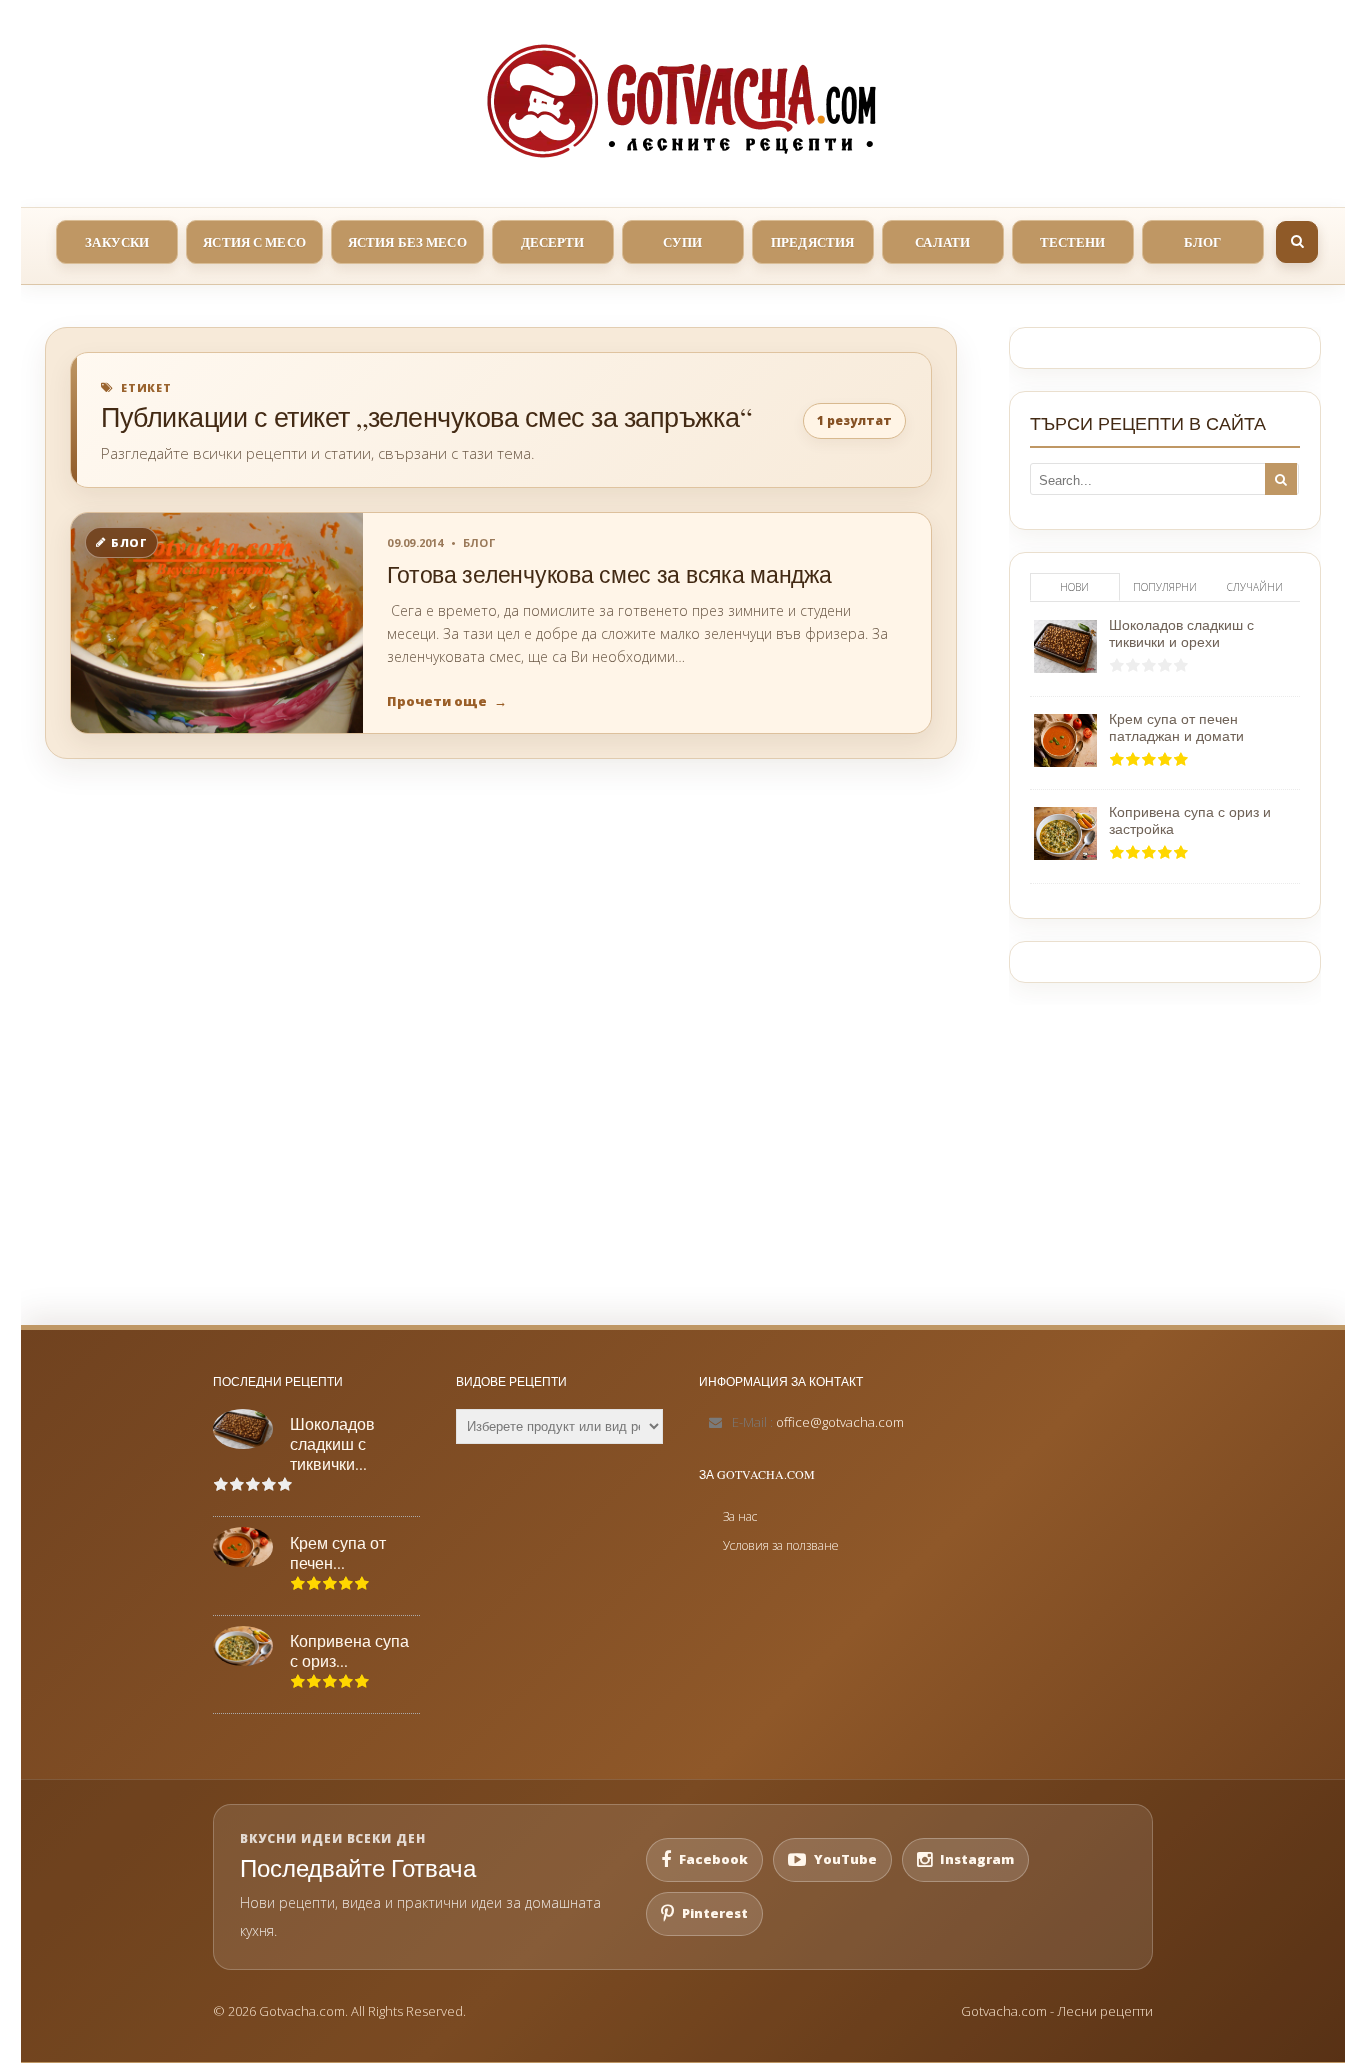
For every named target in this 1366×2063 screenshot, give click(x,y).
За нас (740, 1516)
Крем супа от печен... (338, 1553)
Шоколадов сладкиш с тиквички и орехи (1181, 633)
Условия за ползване (781, 1545)
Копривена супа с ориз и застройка (1190, 820)
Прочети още (447, 701)
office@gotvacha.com (840, 1422)
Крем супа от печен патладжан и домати (1176, 727)
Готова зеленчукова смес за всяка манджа (609, 574)
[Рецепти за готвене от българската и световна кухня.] (683, 101)
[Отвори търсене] (1297, 242)
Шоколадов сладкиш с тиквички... (332, 1444)
